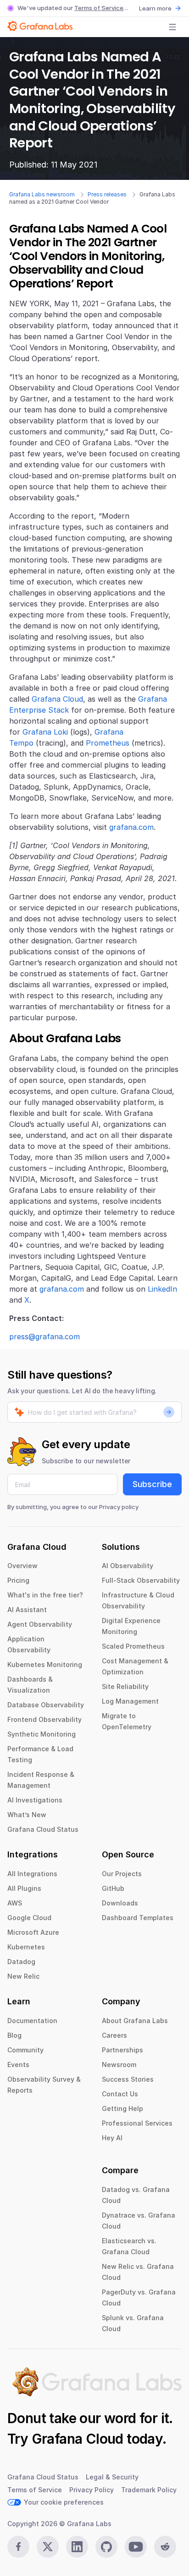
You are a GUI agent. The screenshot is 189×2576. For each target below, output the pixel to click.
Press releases (107, 194)
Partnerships (122, 2050)
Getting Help (122, 2108)
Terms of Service (99, 8)
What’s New (27, 1815)
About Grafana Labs (135, 2021)
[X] (48, 2547)
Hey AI (112, 2138)
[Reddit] (165, 2547)
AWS (15, 1903)
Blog (14, 2035)
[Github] (106, 2547)
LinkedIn (162, 1289)
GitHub (113, 1888)
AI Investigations (35, 1800)
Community (25, 2050)
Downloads (120, 1903)
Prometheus (108, 743)
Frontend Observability (44, 1719)
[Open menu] (172, 27)
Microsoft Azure (33, 1932)
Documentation (32, 2021)
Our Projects (122, 1874)
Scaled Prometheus (133, 1646)
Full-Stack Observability (141, 1580)
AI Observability (128, 1566)
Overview (22, 1566)
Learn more (155, 8)
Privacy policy (119, 1507)
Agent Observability (40, 1624)
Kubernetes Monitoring (45, 1664)
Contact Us (120, 2094)
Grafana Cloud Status (43, 1829)
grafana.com (131, 827)
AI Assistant (27, 1610)
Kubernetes (26, 1947)
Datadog (21, 1962)
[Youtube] (136, 2547)
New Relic (23, 1976)
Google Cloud (29, 1918)
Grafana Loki (45, 732)
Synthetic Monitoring (42, 1734)
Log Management (130, 1701)
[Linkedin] (77, 2547)
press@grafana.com (44, 1337)
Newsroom (119, 2065)
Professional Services (137, 2123)
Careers (114, 2035)
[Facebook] (18, 2547)
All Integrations (32, 1874)
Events (18, 2065)
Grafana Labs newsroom (42, 194)
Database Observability (46, 1705)
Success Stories (128, 2079)
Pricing (18, 1580)
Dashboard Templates (138, 1918)
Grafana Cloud (57, 699)
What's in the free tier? (45, 1595)
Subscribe (152, 1484)
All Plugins (24, 1888)
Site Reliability (125, 1686)
